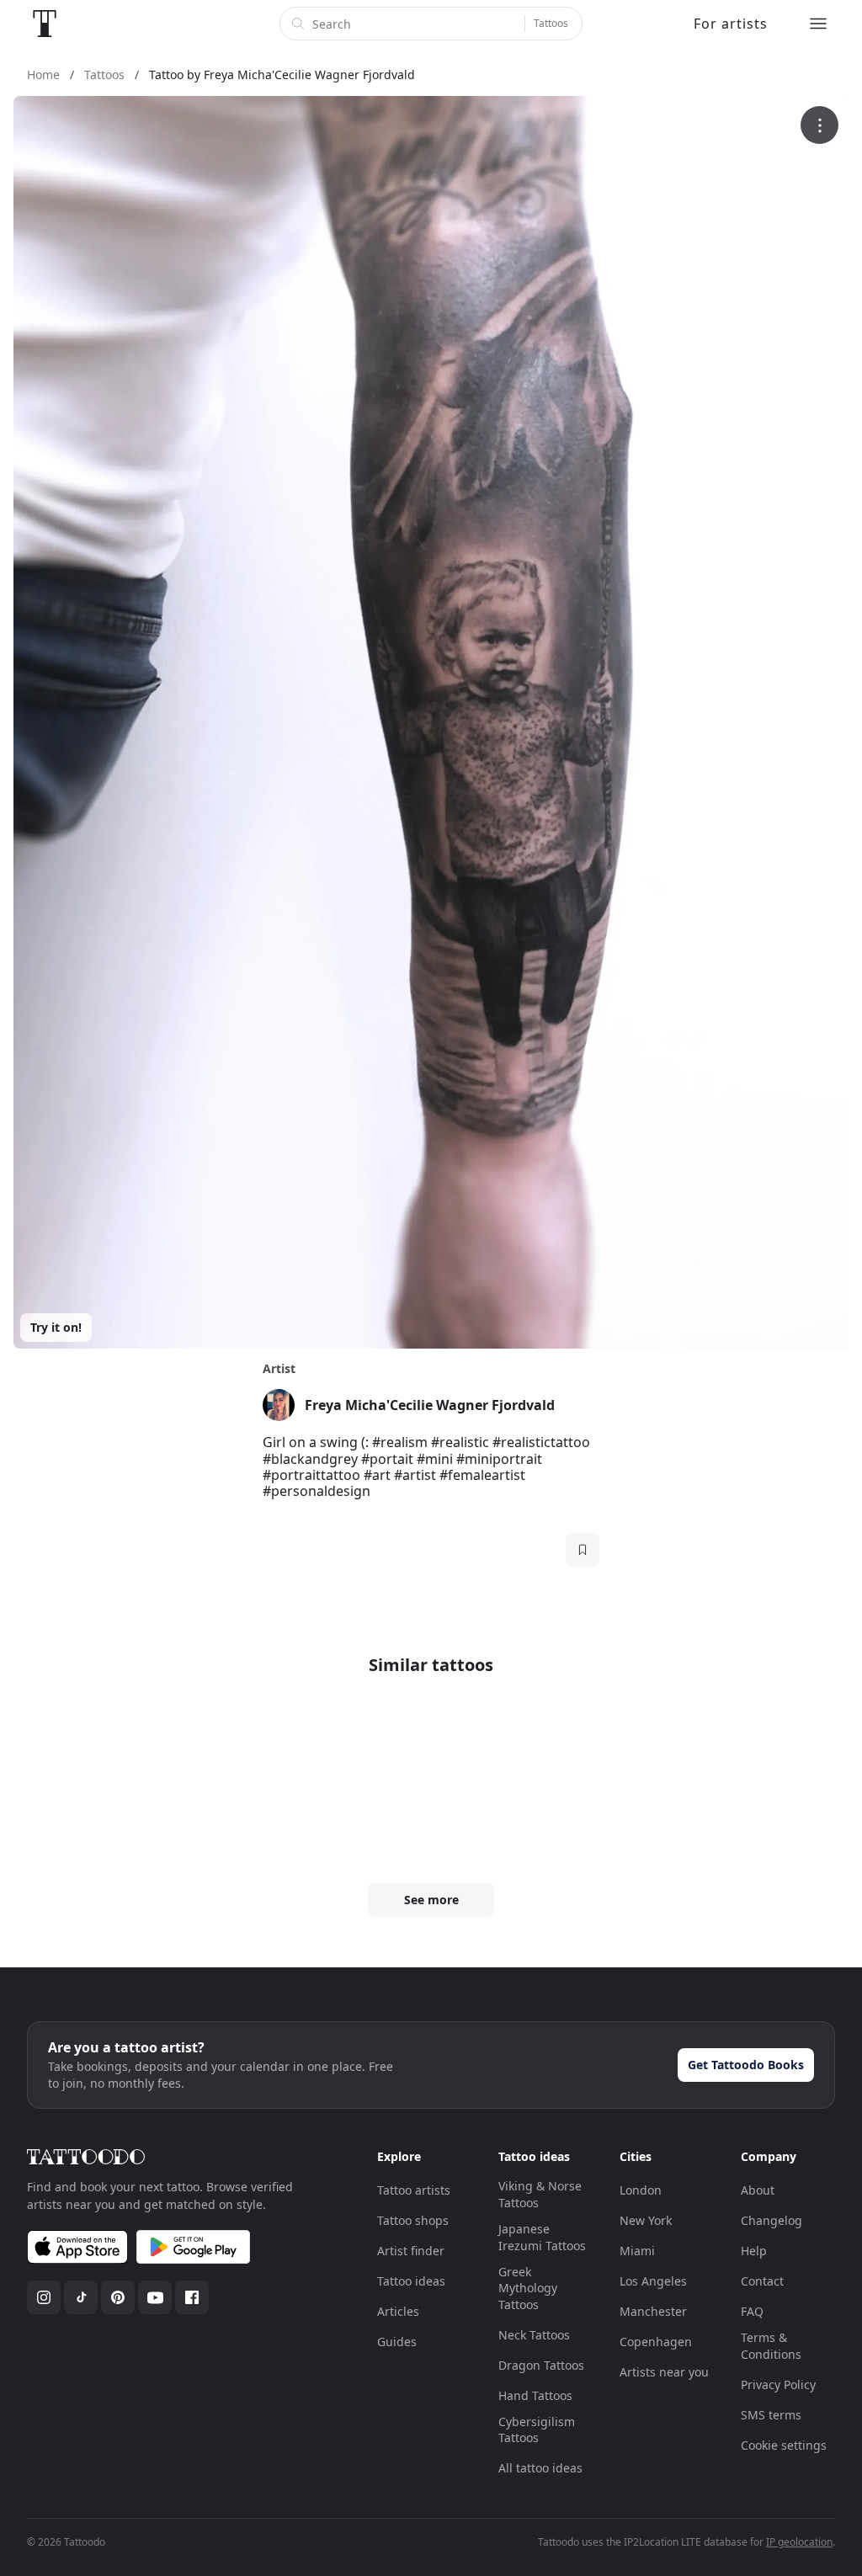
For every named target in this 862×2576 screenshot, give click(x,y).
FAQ (752, 2311)
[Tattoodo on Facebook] (192, 2297)
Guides (397, 2342)
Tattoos (551, 23)
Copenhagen (656, 2342)
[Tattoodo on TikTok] (81, 2297)
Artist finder (411, 2251)
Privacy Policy (778, 2384)
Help (754, 2251)
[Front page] (45, 24)
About (758, 2190)
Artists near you (664, 2372)
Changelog (772, 2220)
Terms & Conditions (771, 2346)
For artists (731, 24)
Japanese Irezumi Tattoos (542, 2237)
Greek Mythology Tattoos (528, 2288)
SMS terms (771, 2415)
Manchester (653, 2311)
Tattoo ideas (411, 2281)
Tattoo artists (414, 2190)
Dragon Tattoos (541, 2365)
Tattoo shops (413, 2220)
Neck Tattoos (534, 2335)
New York (646, 2220)
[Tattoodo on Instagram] (44, 2297)
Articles (398, 2311)
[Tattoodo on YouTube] (155, 2297)
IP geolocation (799, 2542)
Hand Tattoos (535, 2395)
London (641, 2190)
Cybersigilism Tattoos (537, 2430)
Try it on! (56, 1327)
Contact (762, 2281)
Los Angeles (653, 2281)
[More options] (819, 125)
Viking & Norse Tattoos (540, 2194)
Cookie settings (784, 2445)
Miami (637, 2251)
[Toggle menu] (818, 24)
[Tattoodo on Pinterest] (118, 2297)
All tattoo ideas (540, 2468)
